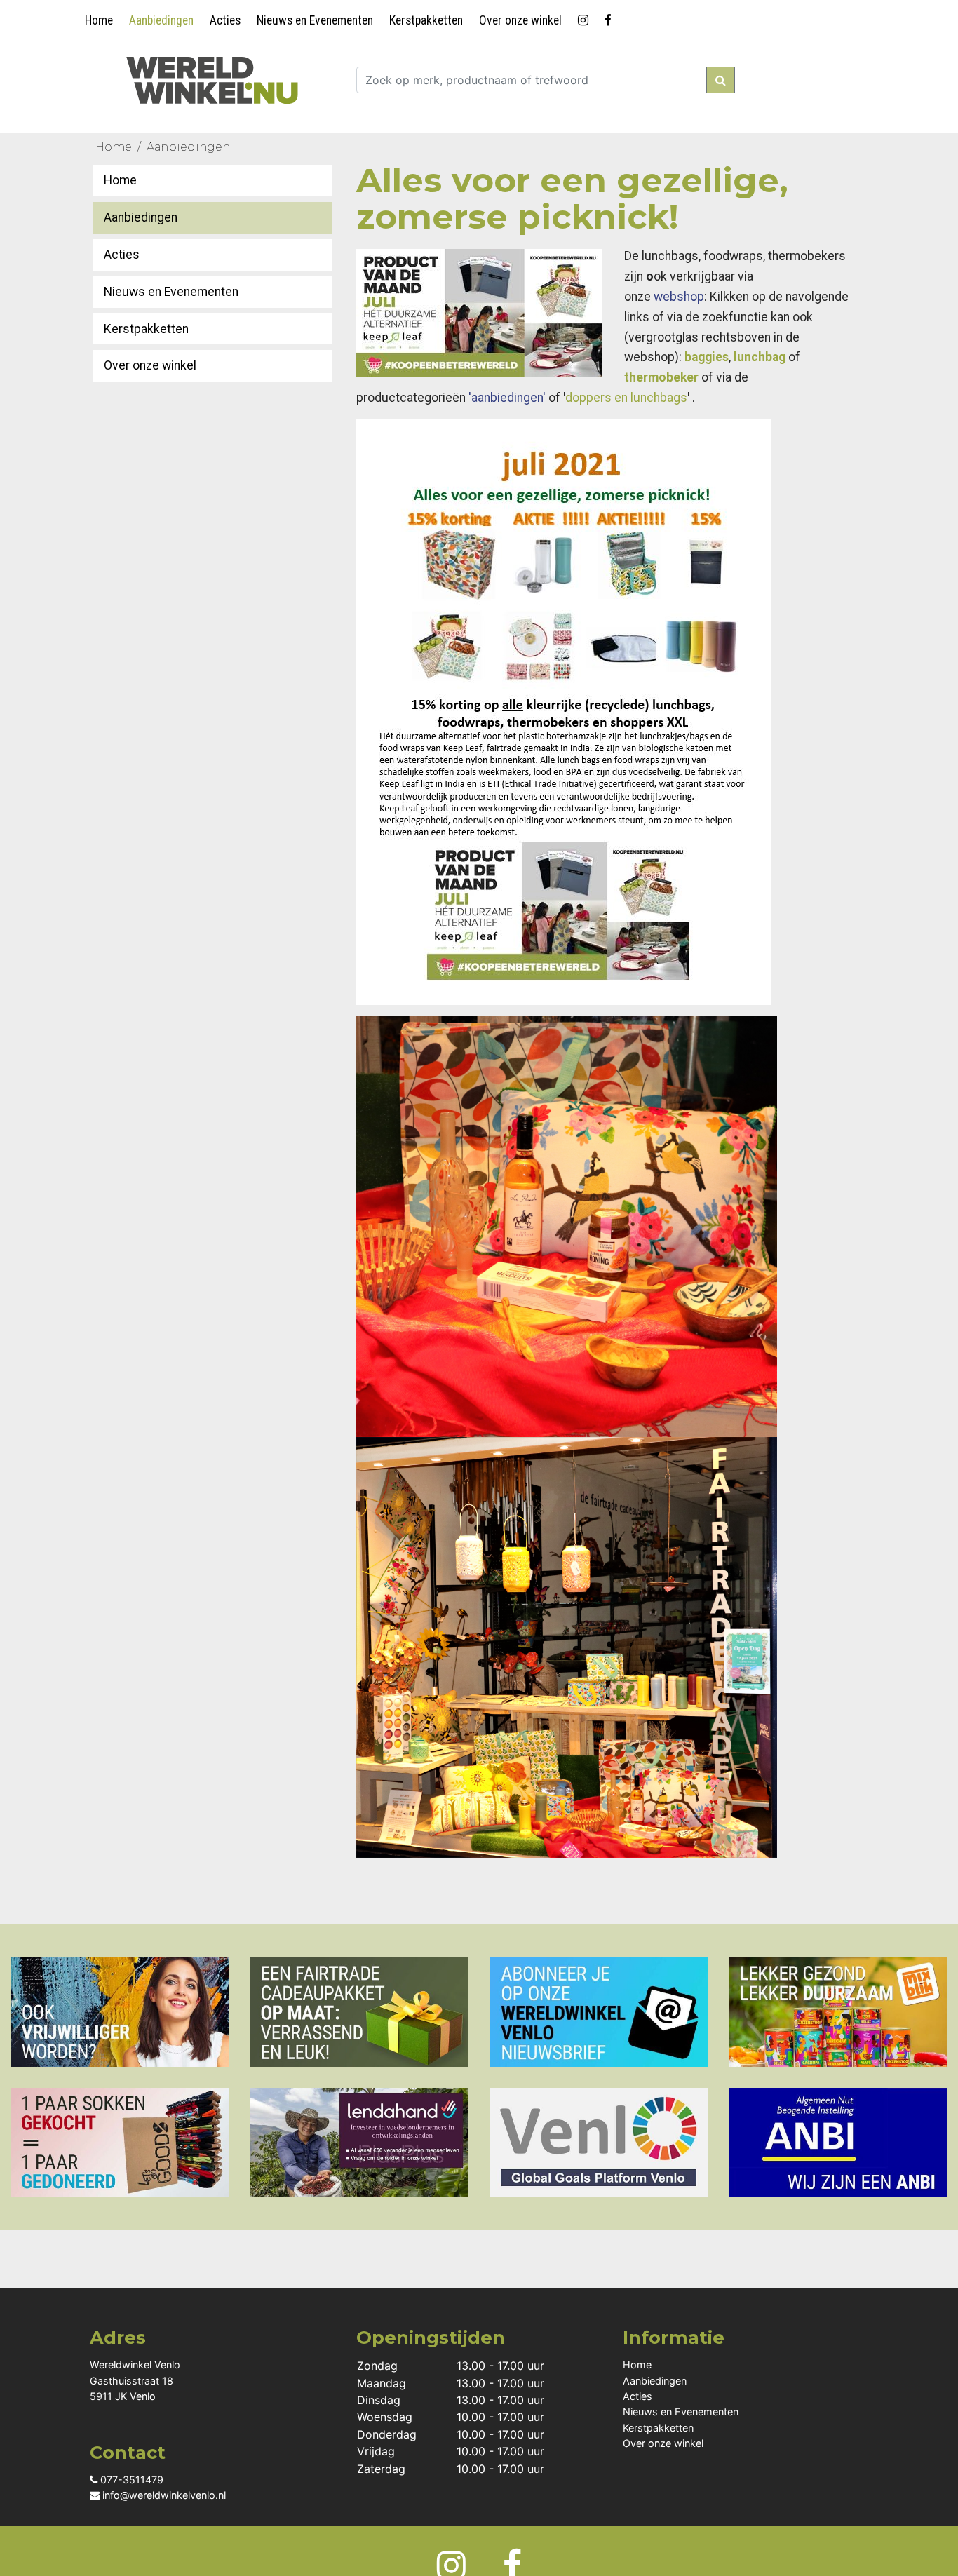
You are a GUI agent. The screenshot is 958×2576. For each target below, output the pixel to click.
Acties (225, 20)
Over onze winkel (520, 20)
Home (99, 20)
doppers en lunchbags (626, 398)
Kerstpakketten (426, 20)
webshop (679, 297)
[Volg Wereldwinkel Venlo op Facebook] (610, 18)
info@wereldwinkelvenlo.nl (163, 2495)
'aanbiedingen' (507, 398)
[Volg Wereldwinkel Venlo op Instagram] (586, 18)
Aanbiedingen (161, 20)
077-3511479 (130, 2480)
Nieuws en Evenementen (315, 20)
